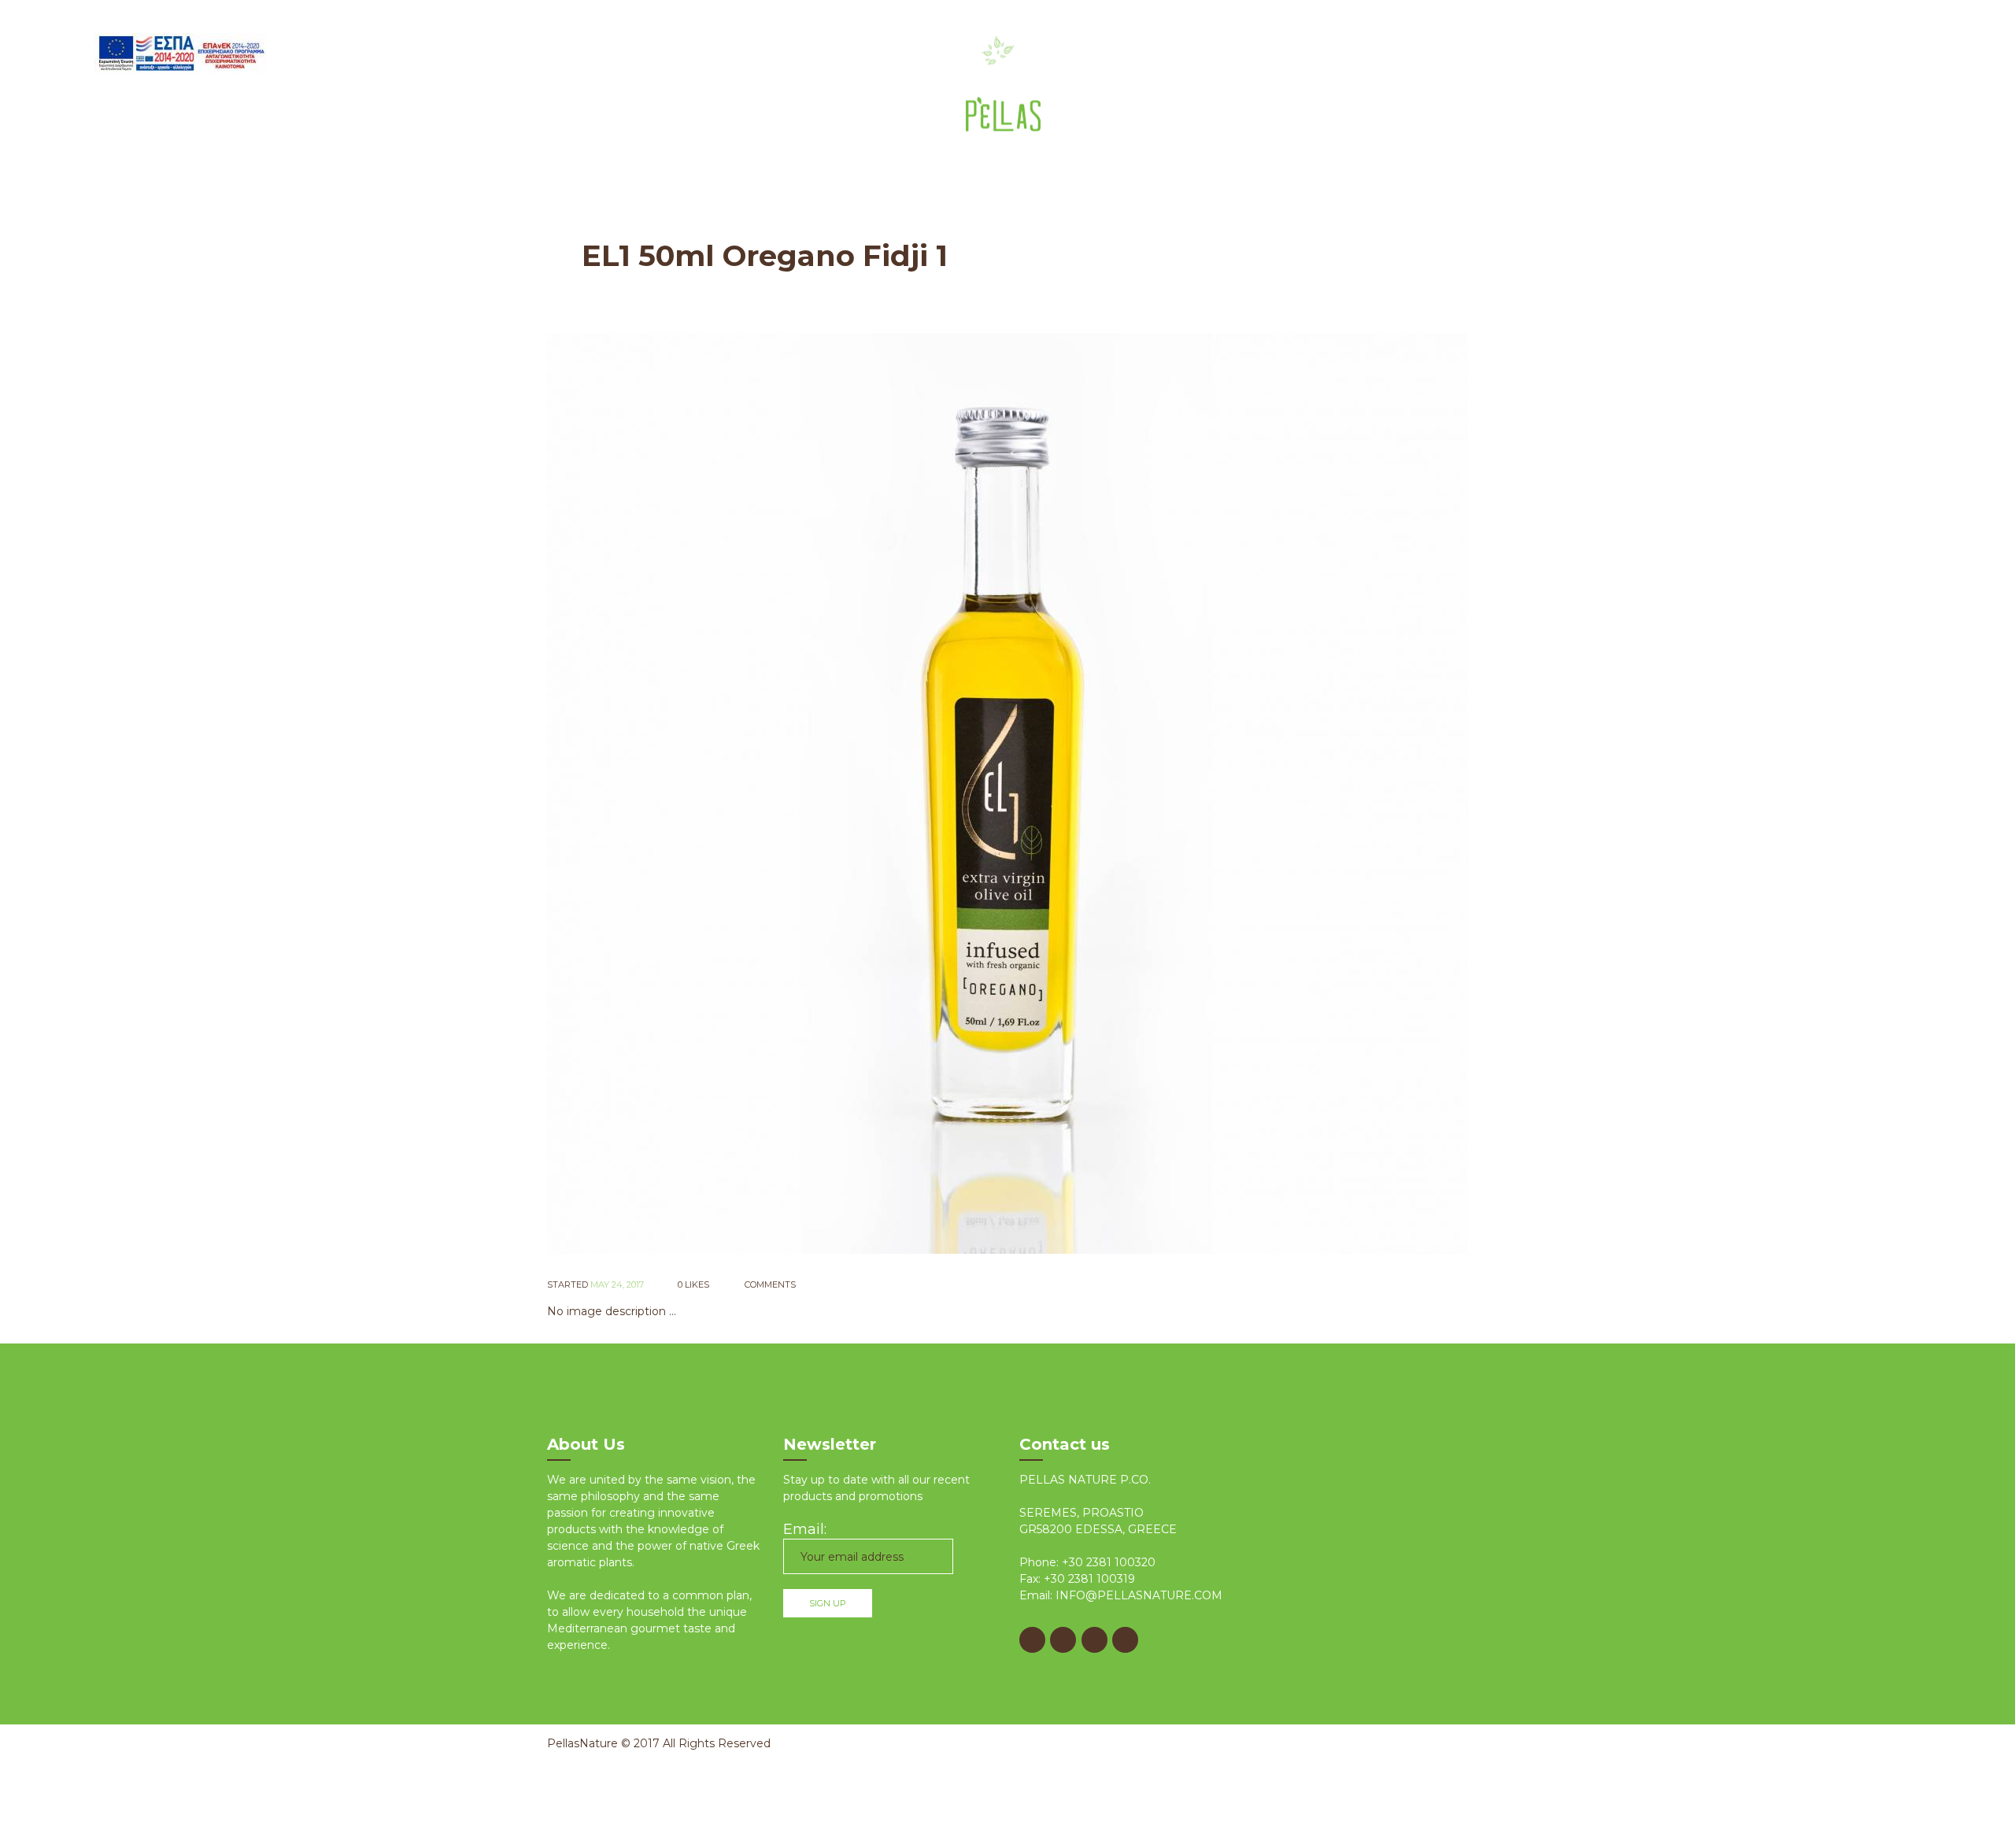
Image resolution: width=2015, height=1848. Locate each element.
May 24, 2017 (617, 1284)
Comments (769, 1284)
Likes (693, 1284)
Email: (805, 1529)
